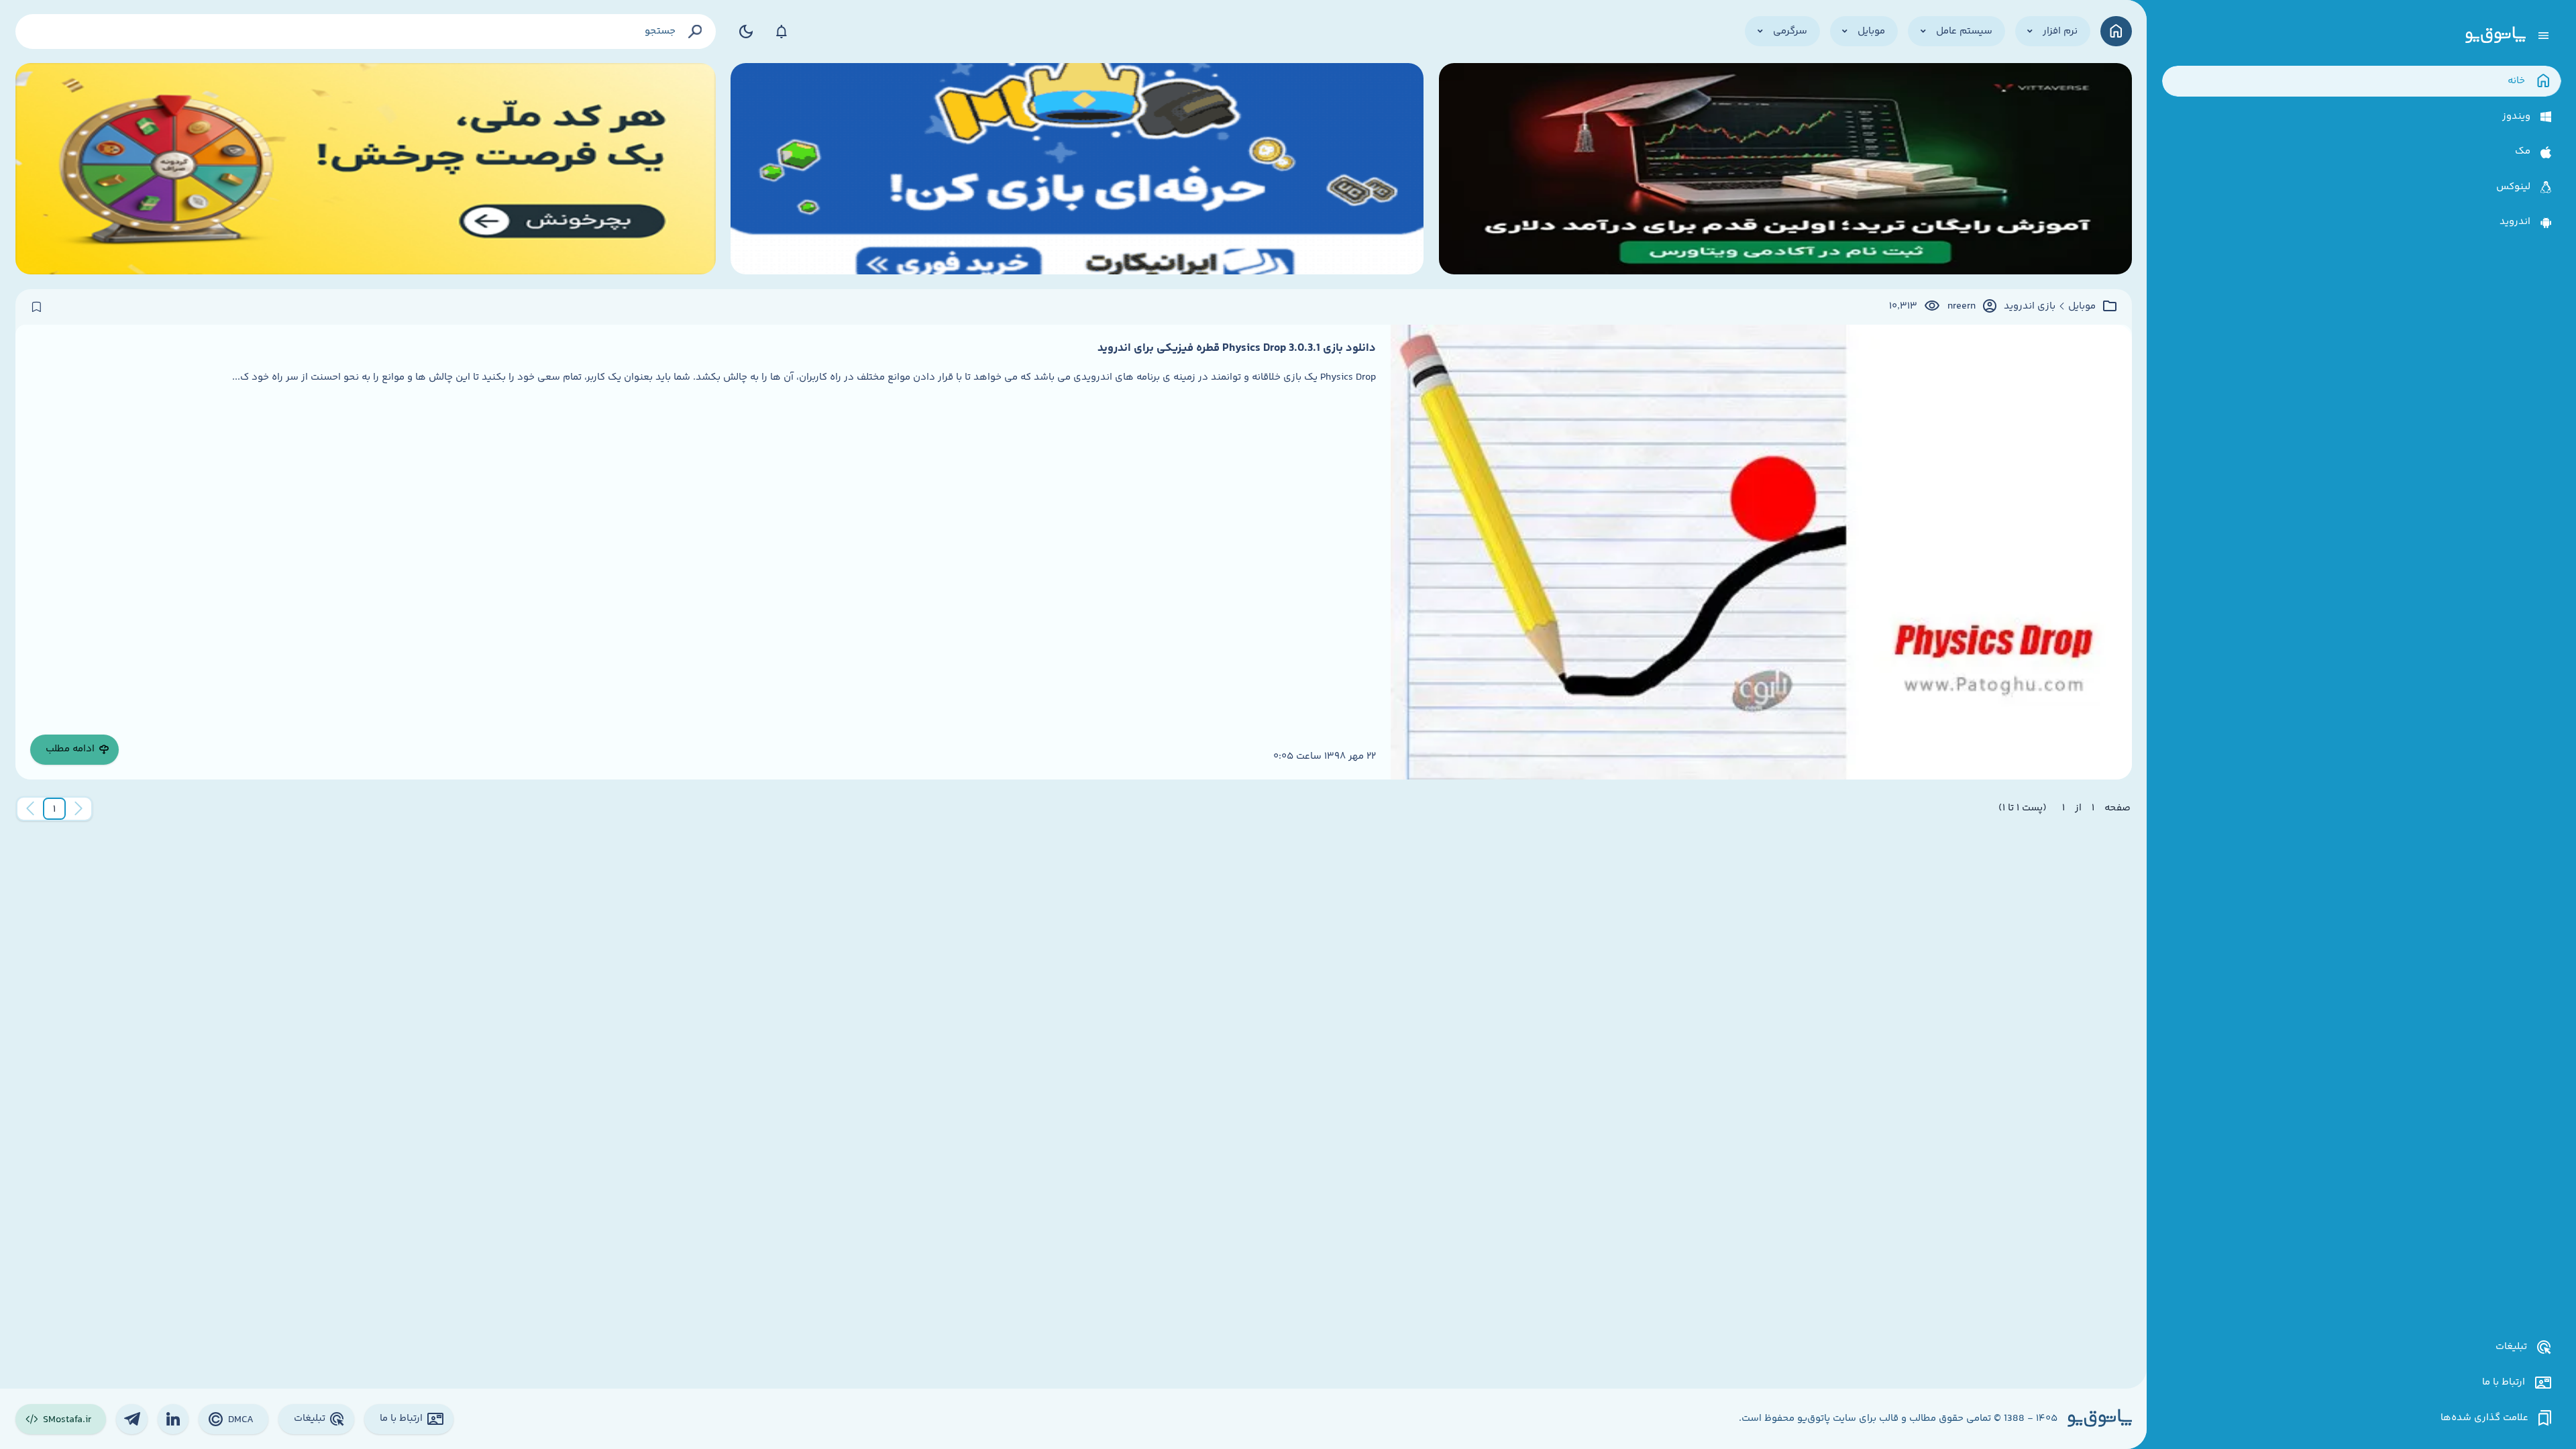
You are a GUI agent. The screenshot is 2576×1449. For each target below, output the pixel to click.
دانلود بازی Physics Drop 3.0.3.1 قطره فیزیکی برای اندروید (1237, 348)
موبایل (2082, 307)
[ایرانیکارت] (1077, 169)
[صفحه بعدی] (30, 809)
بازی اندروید (2030, 307)
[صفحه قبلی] (78, 809)
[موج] (1785, 169)
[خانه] (2116, 31)
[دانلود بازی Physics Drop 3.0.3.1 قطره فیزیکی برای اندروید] (1761, 552)
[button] (54, 809)
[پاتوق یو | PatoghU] (2495, 36)
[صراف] (366, 169)
